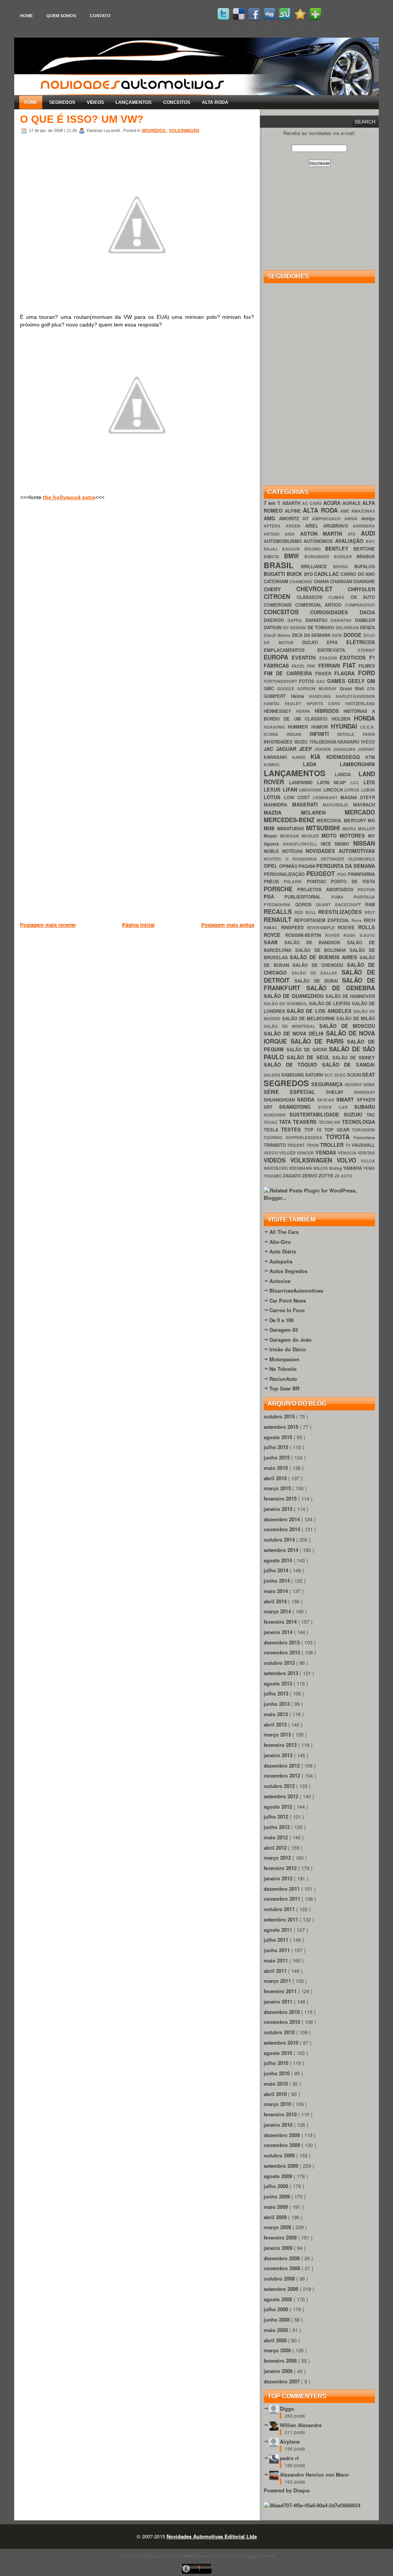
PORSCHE (280, 889)
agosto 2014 (279, 1560)
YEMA (369, 1168)
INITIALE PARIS (356, 734)
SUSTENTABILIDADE (316, 1114)
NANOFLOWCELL (302, 844)
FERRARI (330, 665)
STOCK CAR (336, 1107)
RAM (370, 905)
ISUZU (302, 742)
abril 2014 (276, 1601)
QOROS (306, 905)
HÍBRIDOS (329, 711)
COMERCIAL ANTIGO (320, 605)
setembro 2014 (282, 1550)
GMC (270, 689)
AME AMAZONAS (357, 511)
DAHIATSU (318, 620)
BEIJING (315, 549)
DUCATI (314, 642)
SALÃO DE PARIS (319, 1041)
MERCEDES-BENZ (290, 820)
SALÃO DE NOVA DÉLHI (295, 1033)
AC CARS (313, 503)
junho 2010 (277, 2073)
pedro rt (289, 2458)
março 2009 (278, 2227)
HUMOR (321, 727)
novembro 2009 (283, 2145)
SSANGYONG (298, 1107)
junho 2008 (277, 2320)
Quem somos (61, 16)
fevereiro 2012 (281, 1868)
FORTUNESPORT (281, 681)
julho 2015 (277, 1447)
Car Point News (288, 1300)
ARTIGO (274, 534)
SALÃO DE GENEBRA (341, 988)
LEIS (369, 782)
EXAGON (330, 658)
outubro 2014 (280, 1539)
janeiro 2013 (279, 1755)
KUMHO (283, 764)
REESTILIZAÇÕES (341, 912)
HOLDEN (343, 719)
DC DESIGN (295, 628)
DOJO (369, 635)
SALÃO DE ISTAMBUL (286, 1004)
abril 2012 (276, 1848)
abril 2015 (276, 1478)
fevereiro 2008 (281, 2361)
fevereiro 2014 (281, 1622)
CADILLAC (327, 574)
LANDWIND (303, 783)
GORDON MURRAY (318, 689)
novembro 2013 (283, 1652)
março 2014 (278, 1611)
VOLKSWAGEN (184, 130)
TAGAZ (271, 1122)
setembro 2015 (282, 1427)
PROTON (366, 890)
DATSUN (273, 628)
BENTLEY (339, 548)
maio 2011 (277, 1960)
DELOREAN (348, 628)
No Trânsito (283, 1369)
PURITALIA (364, 897)
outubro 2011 (280, 1909)
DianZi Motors (278, 635)
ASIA (292, 534)
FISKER (325, 674)
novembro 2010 (283, 2022)
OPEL (271, 866)
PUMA (342, 897)
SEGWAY (354, 1084)
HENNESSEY (280, 711)
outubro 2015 (280, 1416)
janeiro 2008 (279, 2371)
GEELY (357, 681)
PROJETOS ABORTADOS (327, 890)
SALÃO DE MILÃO (356, 1018)
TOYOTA (339, 1137)
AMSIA (353, 519)
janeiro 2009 (279, 2248)
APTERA (275, 526)
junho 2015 (277, 1457)
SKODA (307, 1099)
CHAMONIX (301, 581)
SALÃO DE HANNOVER (350, 996)
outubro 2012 (280, 1786)
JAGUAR (287, 749)
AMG (271, 518)
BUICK (295, 574)
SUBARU (365, 1107)
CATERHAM (277, 581)
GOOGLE (287, 689)
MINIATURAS (292, 829)
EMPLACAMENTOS (291, 650)
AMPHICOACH (328, 519)
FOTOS (308, 681)
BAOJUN (293, 549)
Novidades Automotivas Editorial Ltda (212, 2536)
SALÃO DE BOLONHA (322, 950)
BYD (309, 574)
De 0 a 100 (282, 1320)
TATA (286, 1122)
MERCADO (360, 812)
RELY (370, 912)
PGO (343, 874)
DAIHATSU (343, 620)
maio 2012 (277, 1837)
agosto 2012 (279, 1807)
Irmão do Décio (288, 1349)
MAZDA (282, 812)
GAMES (337, 681)
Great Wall (353, 689)
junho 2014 (277, 1581)
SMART (346, 1099)
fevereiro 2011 (281, 1991)
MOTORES (354, 835)
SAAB (274, 942)
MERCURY (356, 820)
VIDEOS (95, 102)
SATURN (315, 1075)
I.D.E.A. (368, 727)
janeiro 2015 (279, 1509)
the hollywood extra (69, 497)
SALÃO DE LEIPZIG (331, 1004)
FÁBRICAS (278, 665)
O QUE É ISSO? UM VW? (82, 119)
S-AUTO (367, 935)
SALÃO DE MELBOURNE (309, 1018)
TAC (371, 1115)
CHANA (322, 581)
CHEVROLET (322, 589)
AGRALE (352, 503)
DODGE (353, 635)
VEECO (271, 1153)
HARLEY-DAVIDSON (355, 696)
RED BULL (306, 912)
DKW (338, 635)
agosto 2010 (279, 2053)
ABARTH (292, 503)
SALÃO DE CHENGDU (320, 965)
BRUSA (344, 566)
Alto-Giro (280, 1242)
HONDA (364, 718)
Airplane (290, 2442)
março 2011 (278, 1981)
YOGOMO (273, 1176)
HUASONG (276, 727)
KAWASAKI (278, 757)
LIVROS (353, 790)
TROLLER (333, 1145)
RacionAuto (283, 1379)
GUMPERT (277, 696)
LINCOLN (334, 790)
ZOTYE (327, 1176)
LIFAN (291, 789)
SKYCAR (327, 1100)
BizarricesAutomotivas (296, 1290)
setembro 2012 (282, 1796)
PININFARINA (361, 874)
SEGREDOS (62, 102)
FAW (312, 666)
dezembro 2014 (282, 1519)
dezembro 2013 (282, 1642)
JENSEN (324, 749)
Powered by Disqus (287, 2490)
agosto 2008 (279, 2299)
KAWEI (301, 757)
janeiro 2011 (279, 2001)
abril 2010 (276, 2094)
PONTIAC (319, 881)
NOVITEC (275, 859)
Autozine (280, 1281)
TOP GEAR (338, 1130)
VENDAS (327, 1152)
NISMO (344, 844)
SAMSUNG (293, 1075)
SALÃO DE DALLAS (317, 973)
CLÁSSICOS (313, 597)
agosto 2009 (279, 2176)
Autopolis (281, 1261)
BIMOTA (274, 557)
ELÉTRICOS (361, 642)
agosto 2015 (279, 1437)
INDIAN (298, 734)
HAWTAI (274, 703)
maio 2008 (277, 2330)
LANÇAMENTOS (134, 102)
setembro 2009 (282, 2166)
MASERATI (308, 804)
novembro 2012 (283, 1775)
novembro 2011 (283, 1899)
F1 (372, 657)
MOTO (331, 835)
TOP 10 (315, 1130)
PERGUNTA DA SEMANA (346, 866)
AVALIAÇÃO (350, 541)
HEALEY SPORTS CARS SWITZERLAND (330, 703)
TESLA (272, 1130)
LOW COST (298, 797)
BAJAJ (273, 549)
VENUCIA (348, 1153)
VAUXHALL (363, 1145)
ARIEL (314, 526)
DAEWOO (276, 620)
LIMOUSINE (311, 790)
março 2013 (278, 1734)
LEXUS (273, 789)
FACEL (299, 666)
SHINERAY (364, 1092)
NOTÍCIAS (294, 851)
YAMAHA (353, 1168)
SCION (354, 1075)
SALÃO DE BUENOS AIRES (325, 957)
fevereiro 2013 (281, 1745)
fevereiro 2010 (281, 2114)
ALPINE (294, 511)
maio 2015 (277, 1468)
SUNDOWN (277, 1115)
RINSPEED (294, 928)
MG (371, 820)
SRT (271, 1107)
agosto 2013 (279, 1683)
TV (348, 1145)
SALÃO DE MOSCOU (347, 1026)
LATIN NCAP (334, 783)
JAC (270, 749)
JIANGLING (345, 749)
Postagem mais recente (48, 925)
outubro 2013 (280, 1663)
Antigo (368, 519)
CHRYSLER (361, 589)
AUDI (368, 533)
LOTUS (274, 797)
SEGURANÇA (328, 1084)
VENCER (306, 1153)
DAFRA (296, 620)
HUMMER (299, 727)
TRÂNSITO (275, 1145)
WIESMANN (301, 1168)
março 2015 (278, 1488)
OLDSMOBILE (362, 859)
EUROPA (278, 657)
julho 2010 (277, 2063)
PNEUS (274, 881)
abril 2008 (276, 2340)
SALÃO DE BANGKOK (316, 942)
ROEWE (348, 928)
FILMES (367, 666)
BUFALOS (365, 566)
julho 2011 (277, 1940)
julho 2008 (277, 2309)
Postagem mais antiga (228, 925)
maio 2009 (277, 2207)
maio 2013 (277, 1714)
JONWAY (366, 749)
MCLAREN (323, 812)
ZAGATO (292, 1176)
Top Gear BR (284, 1388)
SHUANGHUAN (280, 1100)
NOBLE (273, 851)
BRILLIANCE (317, 566)
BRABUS (366, 557)
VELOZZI (288, 1153)
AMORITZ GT (296, 519)
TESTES (292, 1129)
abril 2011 (276, 1971)
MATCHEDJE (338, 805)
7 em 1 (273, 503)
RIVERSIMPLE (323, 928)
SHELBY (340, 1092)
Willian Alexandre (301, 2425)
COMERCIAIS (279, 605)
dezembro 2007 (282, 2381)
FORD (367, 673)
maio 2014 (277, 1591)
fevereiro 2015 (281, 1498)
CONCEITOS (177, 102)
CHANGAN (342, 581)
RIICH (369, 920)
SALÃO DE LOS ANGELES (320, 1011)
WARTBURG (276, 1168)
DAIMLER (365, 620)
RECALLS (279, 911)
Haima (300, 696)
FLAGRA (346, 673)
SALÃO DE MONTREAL (291, 1026)
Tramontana (364, 1137)
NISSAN (364, 843)
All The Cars (284, 1232)
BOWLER (345, 557)
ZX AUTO (343, 1176)
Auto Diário (283, 1251)
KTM (370, 757)
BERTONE (364, 549)
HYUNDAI (346, 726)
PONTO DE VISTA (353, 881)
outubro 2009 (280, 2155)
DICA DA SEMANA (312, 635)
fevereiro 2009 (281, 2237)
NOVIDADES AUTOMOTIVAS (340, 851)
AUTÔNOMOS (319, 541)
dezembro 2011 (282, 1889)
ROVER (334, 935)
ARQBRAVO (338, 526)
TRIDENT (296, 1145)
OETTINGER (334, 859)
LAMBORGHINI (357, 764)
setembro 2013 (282, 1673)
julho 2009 (277, 2186)
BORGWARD (319, 557)
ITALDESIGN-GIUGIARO (335, 742)
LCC (357, 783)
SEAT (368, 1074)
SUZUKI (355, 1114)
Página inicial (138, 925)
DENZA (367, 628)
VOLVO (349, 1160)
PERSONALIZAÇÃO (285, 874)
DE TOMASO (322, 628)
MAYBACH (364, 805)
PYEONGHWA (279, 905)
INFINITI (324, 734)
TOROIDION (363, 1130)
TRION (313, 1145)
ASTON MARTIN (324, 534)
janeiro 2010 (279, 2125)
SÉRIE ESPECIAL (295, 1092)
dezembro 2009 (282, 2135)
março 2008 (278, 2350)
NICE (328, 844)
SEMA (369, 1084)
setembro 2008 (282, 2289)
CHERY (280, 589)
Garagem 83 (284, 1330)
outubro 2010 (280, 2032)
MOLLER (367, 829)
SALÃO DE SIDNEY (354, 1058)
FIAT (351, 665)
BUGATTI (275, 574)
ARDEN (296, 526)
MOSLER (312, 836)
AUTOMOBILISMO (284, 541)
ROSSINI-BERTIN (305, 935)
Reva (357, 920)
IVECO (368, 742)
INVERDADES (279, 742)
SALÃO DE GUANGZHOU (295, 996)
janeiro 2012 (279, 1878)
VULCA (368, 1161)
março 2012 (278, 1858)
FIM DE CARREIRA (289, 673)
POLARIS (295, 881)
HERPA (305, 711)
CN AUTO (363, 597)
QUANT (325, 905)
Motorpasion (284, 1359)
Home (26, 16)
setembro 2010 (282, 2042)
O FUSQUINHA (303, 859)
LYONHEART (327, 797)
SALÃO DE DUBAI (318, 981)
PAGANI (307, 866)
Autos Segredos (288, 1271)
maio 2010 (277, 2084)
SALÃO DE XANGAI (348, 1065)
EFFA (337, 642)
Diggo (287, 2409)
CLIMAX (339, 597)
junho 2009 (277, 2196)
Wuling (336, 1168)
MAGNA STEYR (358, 797)
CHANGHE (364, 581)
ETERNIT (366, 650)
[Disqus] (137, 616)
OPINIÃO (289, 866)
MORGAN (291, 836)
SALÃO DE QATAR (308, 1050)
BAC (370, 541)
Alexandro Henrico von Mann (314, 2475)
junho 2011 (277, 1950)
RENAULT (279, 919)
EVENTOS (305, 657)
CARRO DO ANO (358, 574)
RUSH (352, 935)
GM (371, 681)
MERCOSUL (330, 820)
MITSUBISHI (324, 828)
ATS (354, 534)
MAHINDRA (278, 805)
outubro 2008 (280, 2278)
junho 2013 (277, 1704)
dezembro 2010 (282, 2012)
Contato (100, 16)
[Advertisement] (160, 969)
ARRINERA (364, 526)
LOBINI (368, 790)
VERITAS (366, 1153)
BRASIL (282, 565)
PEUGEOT (322, 873)
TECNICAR (331, 1122)
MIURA (350, 829)
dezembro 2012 (282, 1765)
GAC (322, 681)
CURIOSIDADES (335, 612)
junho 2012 (277, 1827)
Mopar (272, 836)
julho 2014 (277, 1570)
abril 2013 (276, 1724)
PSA (274, 896)
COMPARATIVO (360, 605)
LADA (321, 764)
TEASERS (306, 1122)
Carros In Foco (287, 1310)
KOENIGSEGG (346, 757)
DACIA (367, 612)
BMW (294, 556)
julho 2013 (277, 1693)
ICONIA (275, 734)
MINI (270, 828)
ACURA (333, 503)
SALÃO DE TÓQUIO (293, 1065)
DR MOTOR (283, 642)
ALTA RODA (215, 102)
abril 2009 (276, 2217)
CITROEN (280, 596)
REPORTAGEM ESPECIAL (323, 920)
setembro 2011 (282, 1919)
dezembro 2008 (282, 2258)
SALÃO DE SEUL (310, 1057)
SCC (329, 1075)
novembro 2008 (283, 2268)
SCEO (341, 1075)
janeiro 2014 (279, 1632)
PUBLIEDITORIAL (308, 897)
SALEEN (272, 1075)
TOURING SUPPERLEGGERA (295, 1137)
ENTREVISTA (338, 650)
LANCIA (347, 774)
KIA (318, 756)
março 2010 (278, 2104)
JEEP (307, 749)
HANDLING (322, 696)
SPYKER (366, 1100)
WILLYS (321, 1168)
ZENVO (310, 1176)
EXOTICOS (354, 657)
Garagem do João (291, 1340)
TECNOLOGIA (358, 1122)
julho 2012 (277, 1817)
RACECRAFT (350, 905)
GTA (371, 689)
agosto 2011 (279, 1930)
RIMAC (272, 928)
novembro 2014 (283, 1529)
